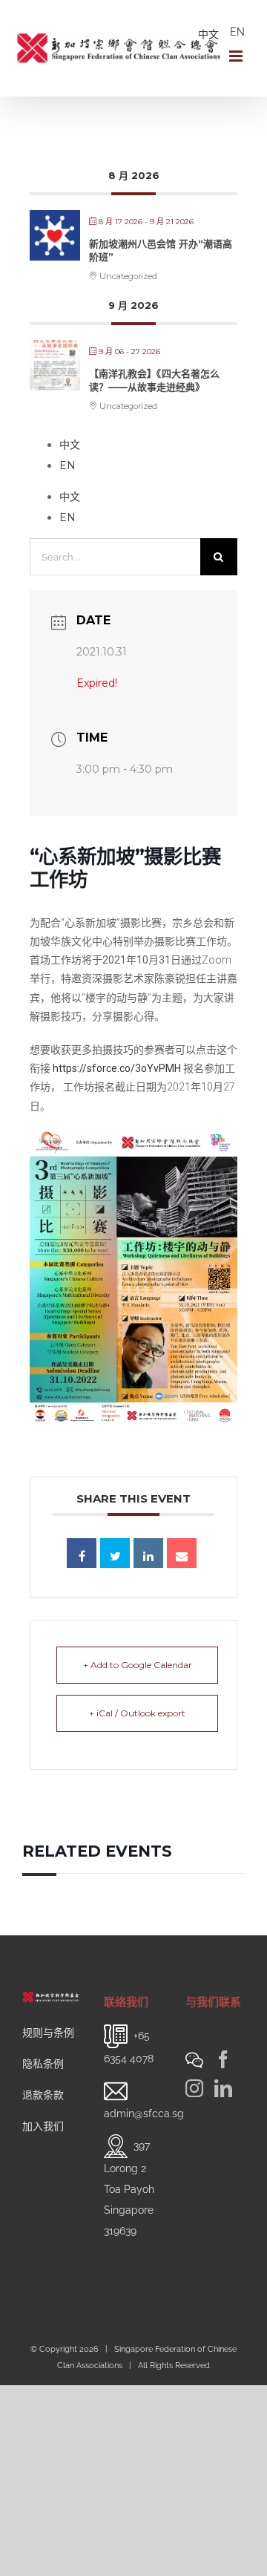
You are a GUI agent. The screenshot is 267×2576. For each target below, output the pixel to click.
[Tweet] (115, 1553)
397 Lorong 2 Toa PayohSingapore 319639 (129, 2188)
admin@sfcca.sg (144, 2114)
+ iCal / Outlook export (137, 1713)
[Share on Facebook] (82, 1553)
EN (237, 32)
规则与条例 (48, 2033)
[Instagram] (194, 2088)
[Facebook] (223, 2059)
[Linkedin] (148, 1553)
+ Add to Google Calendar (138, 1665)
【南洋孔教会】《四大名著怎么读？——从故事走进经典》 (154, 380)
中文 (208, 34)
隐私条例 (43, 2064)
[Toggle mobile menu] (237, 56)
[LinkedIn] (223, 2088)
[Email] (182, 1553)
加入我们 (43, 2126)
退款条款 (43, 2095)
